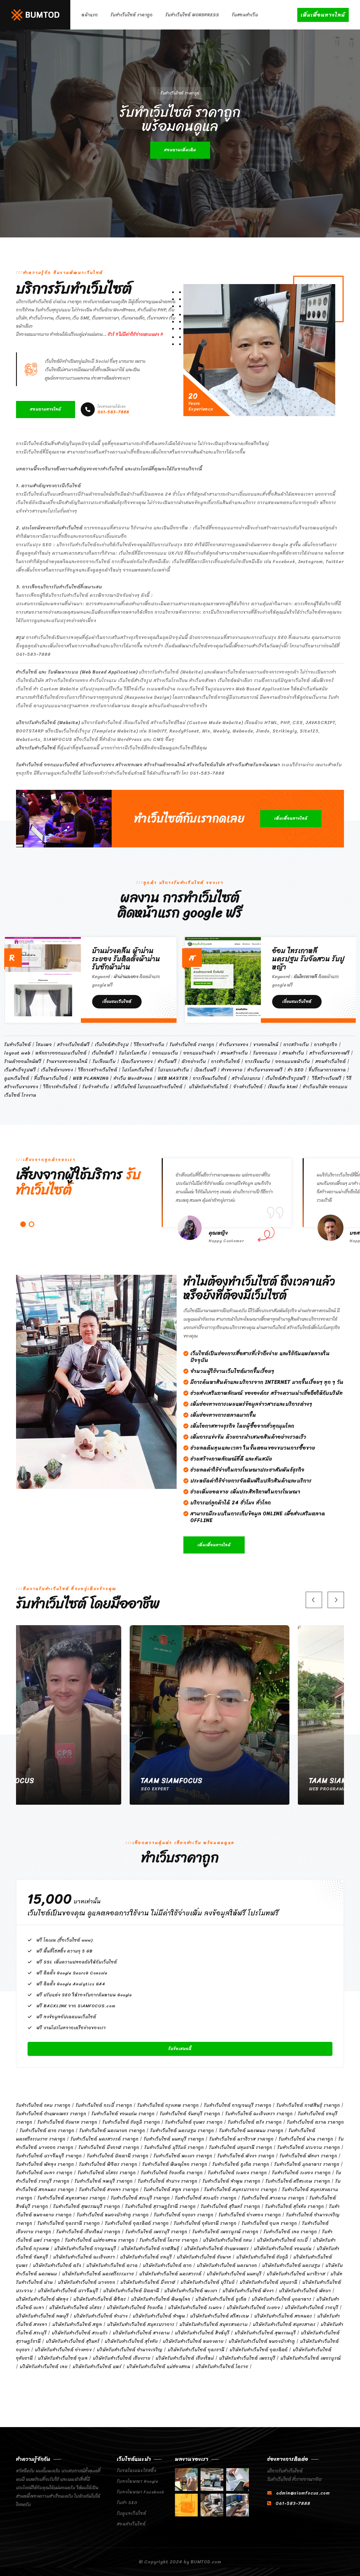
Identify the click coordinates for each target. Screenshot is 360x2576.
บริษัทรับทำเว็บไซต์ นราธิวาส (296, 2274)
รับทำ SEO (127, 2503)
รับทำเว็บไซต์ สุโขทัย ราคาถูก (295, 2206)
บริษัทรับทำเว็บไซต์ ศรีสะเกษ (220, 2316)
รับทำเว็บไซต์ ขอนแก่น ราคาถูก (123, 2114)
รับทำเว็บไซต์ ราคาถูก (132, 15)
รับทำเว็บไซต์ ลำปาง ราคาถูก (168, 2181)
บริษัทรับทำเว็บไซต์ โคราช (222, 2367)
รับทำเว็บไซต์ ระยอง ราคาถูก (301, 2173)
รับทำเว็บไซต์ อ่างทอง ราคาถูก (250, 2215)
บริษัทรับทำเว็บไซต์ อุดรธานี (196, 2350)
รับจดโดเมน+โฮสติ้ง (137, 2471)
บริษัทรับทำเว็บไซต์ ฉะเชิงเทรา (84, 2257)
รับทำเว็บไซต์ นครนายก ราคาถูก (112, 2131)
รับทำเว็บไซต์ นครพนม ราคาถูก (251, 2131)
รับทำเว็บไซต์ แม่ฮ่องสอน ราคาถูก (100, 2240)
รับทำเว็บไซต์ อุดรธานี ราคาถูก (69, 2223)
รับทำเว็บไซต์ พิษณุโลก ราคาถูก (175, 2164)
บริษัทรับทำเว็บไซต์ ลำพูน (159, 2316)
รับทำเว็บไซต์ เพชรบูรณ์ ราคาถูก (225, 2232)
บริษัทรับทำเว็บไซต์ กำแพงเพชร (217, 2249)
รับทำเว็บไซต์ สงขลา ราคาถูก (109, 2190)
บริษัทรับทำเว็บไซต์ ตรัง (57, 2265)
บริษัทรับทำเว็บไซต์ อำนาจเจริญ (130, 2350)
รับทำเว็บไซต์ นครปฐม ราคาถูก (182, 2131)
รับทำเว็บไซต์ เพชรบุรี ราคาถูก (156, 2232)
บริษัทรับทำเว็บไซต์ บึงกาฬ (148, 2282)
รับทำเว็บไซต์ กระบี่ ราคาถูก (104, 2105)
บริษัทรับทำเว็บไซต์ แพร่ (97, 2367)
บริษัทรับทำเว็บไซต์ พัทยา (305, 2291)
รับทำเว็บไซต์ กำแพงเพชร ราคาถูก (51, 2114)
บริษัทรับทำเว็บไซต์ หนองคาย (193, 2341)
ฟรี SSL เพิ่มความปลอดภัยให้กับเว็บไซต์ (77, 1962)
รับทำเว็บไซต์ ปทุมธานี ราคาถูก (241, 2147)
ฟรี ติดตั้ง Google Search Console (72, 1973)
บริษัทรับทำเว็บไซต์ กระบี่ (283, 2240)
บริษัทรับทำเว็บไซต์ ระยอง (253, 2308)
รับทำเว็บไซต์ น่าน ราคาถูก (306, 2139)
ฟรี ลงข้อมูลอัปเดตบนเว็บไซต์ (66, 2017)
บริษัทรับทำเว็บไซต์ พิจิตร (100, 2299)
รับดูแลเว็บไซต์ (131, 2513)
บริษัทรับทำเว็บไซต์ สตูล (77, 2324)
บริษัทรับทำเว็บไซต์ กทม (228, 2240)
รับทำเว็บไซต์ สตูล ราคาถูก (171, 2190)
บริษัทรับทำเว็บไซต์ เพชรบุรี (247, 2358)
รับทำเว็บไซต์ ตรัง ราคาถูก (255, 2122)
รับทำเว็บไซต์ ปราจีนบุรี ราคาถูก (49, 2156)
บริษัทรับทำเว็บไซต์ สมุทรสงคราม (214, 2324)
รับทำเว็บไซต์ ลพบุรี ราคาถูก (104, 2181)
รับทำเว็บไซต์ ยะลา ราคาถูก (44, 2173)
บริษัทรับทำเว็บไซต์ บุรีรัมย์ (208, 2282)
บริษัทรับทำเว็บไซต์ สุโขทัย (131, 2341)
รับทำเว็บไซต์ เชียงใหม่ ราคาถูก (88, 2232)
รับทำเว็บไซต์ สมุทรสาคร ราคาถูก (72, 2198)
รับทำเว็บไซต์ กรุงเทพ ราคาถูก (168, 2105)
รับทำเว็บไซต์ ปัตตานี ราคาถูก (118, 2156)
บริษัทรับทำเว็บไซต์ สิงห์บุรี (202, 2333)
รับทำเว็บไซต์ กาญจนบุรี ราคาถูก (238, 2105)
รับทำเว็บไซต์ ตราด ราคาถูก (315, 2122)
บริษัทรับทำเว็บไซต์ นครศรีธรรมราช (98, 2274)
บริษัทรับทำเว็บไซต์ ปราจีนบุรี (68, 2291)
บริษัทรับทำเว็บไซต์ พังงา (248, 2291)
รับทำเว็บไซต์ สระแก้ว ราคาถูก (206, 2198)
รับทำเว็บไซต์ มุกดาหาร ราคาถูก (307, 2164)
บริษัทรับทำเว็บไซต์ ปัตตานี (131, 2291)
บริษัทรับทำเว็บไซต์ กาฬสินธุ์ (150, 2249)
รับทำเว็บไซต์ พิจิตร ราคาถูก (108, 2164)
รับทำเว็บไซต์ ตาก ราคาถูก (47, 2131)
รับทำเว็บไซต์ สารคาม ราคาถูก (273, 2198)
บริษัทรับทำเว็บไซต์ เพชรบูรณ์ (311, 2358)
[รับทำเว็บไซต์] (186, 2479)
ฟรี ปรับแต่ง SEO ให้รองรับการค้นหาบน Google (84, 1995)
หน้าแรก (90, 15)
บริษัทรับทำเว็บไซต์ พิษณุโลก (161, 2299)
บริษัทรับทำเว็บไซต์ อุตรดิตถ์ (259, 2350)
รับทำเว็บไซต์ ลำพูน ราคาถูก (231, 2181)
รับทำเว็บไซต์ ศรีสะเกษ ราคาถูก (298, 2181)
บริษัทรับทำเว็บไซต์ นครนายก (227, 2265)
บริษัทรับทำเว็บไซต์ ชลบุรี (146, 2257)
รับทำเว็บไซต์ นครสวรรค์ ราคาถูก (105, 2139)
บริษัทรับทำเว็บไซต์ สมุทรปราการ (141, 2324)
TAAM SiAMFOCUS (142, 1781)
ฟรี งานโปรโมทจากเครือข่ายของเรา (71, 2028)
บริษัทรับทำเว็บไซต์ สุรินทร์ (73, 2341)
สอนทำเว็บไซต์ (131, 2524)
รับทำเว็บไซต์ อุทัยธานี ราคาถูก (205, 2223)
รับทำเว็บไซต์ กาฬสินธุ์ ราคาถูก (308, 2105)
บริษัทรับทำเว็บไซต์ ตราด (112, 2265)
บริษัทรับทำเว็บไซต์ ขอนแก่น (283, 2249)
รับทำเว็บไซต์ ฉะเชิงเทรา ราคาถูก (259, 2114)
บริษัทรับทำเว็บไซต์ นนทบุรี (234, 2274)
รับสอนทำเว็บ (245, 15)
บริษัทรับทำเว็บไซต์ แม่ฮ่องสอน (158, 2367)
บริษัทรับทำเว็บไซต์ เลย (44, 2367)
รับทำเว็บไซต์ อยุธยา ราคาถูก (184, 2215)
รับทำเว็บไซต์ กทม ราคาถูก (43, 2105)
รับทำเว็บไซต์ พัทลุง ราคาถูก (45, 2164)
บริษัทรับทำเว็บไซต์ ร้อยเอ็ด (135, 2308)
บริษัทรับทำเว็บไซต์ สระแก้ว (80, 2333)
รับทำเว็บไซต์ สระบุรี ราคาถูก (140, 2198)
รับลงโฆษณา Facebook (140, 2492)
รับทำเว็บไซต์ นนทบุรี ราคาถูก (174, 2139)
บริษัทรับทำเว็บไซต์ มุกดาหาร (282, 2299)
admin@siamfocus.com (303, 2493)
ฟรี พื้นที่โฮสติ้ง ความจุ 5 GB (65, 1951)
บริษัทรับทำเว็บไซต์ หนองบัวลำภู (262, 2341)
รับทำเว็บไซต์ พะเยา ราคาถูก (183, 2156)
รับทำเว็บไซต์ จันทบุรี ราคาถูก (190, 2114)
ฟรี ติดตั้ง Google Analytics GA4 (71, 1984)
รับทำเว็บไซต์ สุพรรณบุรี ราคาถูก (87, 2206)
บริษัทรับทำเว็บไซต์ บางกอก (87, 2282)
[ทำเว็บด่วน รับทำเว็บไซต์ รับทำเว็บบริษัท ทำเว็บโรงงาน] (35, 14)
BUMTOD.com (206, 2562)
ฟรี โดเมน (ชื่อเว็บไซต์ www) (65, 1940)
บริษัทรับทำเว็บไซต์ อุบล (63, 2358)
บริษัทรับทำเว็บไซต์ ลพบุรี (42, 2316)
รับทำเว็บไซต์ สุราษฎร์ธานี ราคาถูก (160, 2206)
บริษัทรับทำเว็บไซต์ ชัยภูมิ (262, 2257)
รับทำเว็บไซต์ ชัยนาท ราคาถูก (67, 2122)
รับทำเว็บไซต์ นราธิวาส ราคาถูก (241, 2139)
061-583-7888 (113, 410)
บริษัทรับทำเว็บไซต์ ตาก (167, 2265)
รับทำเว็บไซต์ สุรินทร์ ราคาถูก (230, 2206)
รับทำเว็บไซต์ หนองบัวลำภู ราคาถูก (113, 2215)
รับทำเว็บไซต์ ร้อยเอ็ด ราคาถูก (172, 2173)
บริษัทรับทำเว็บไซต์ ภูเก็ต (221, 2299)
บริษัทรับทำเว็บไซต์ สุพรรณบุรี (265, 2333)
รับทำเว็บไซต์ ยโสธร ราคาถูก (107, 2173)
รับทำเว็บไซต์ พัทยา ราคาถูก (308, 2156)
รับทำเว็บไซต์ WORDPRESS (192, 15)
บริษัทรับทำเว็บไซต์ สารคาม (141, 2333)
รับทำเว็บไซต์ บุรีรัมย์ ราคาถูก (174, 2147)
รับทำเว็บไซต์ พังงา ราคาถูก (246, 2156)
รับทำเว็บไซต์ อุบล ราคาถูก (269, 2223)
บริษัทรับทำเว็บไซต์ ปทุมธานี (268, 2282)
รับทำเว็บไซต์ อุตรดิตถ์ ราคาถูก (137, 2223)
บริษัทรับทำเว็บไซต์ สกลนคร (283, 2316)
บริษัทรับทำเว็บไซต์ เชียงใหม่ (185, 2358)
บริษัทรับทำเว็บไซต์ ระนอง (195, 2308)
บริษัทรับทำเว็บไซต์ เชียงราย (122, 2358)
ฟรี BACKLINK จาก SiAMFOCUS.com (76, 2006)
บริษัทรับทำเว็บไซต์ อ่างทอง (63, 2350)
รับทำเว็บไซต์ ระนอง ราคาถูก (237, 2173)
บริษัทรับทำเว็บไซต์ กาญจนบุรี (85, 2249)
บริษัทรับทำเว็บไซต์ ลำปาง (101, 2316)
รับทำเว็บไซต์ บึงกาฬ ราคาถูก (109, 2147)
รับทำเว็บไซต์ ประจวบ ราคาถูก (309, 2147)
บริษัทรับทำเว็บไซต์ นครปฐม (291, 2265)
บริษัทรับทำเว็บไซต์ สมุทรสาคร (284, 2324)
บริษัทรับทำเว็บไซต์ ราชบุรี (312, 2308)
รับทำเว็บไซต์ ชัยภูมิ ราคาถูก (131, 2122)
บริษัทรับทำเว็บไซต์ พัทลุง (42, 2299)
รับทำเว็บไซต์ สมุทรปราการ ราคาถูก (241, 2190)
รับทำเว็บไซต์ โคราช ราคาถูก (169, 2240)
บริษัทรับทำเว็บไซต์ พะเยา (191, 2291)
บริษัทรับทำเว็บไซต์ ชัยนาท (204, 2257)
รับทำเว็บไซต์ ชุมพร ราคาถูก (194, 2122)
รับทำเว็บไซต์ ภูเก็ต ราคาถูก (241, 2164)
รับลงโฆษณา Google (138, 2481)
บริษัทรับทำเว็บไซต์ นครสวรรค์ (170, 2274)
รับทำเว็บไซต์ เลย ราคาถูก (290, 2232)
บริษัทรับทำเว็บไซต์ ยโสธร (76, 2308)
